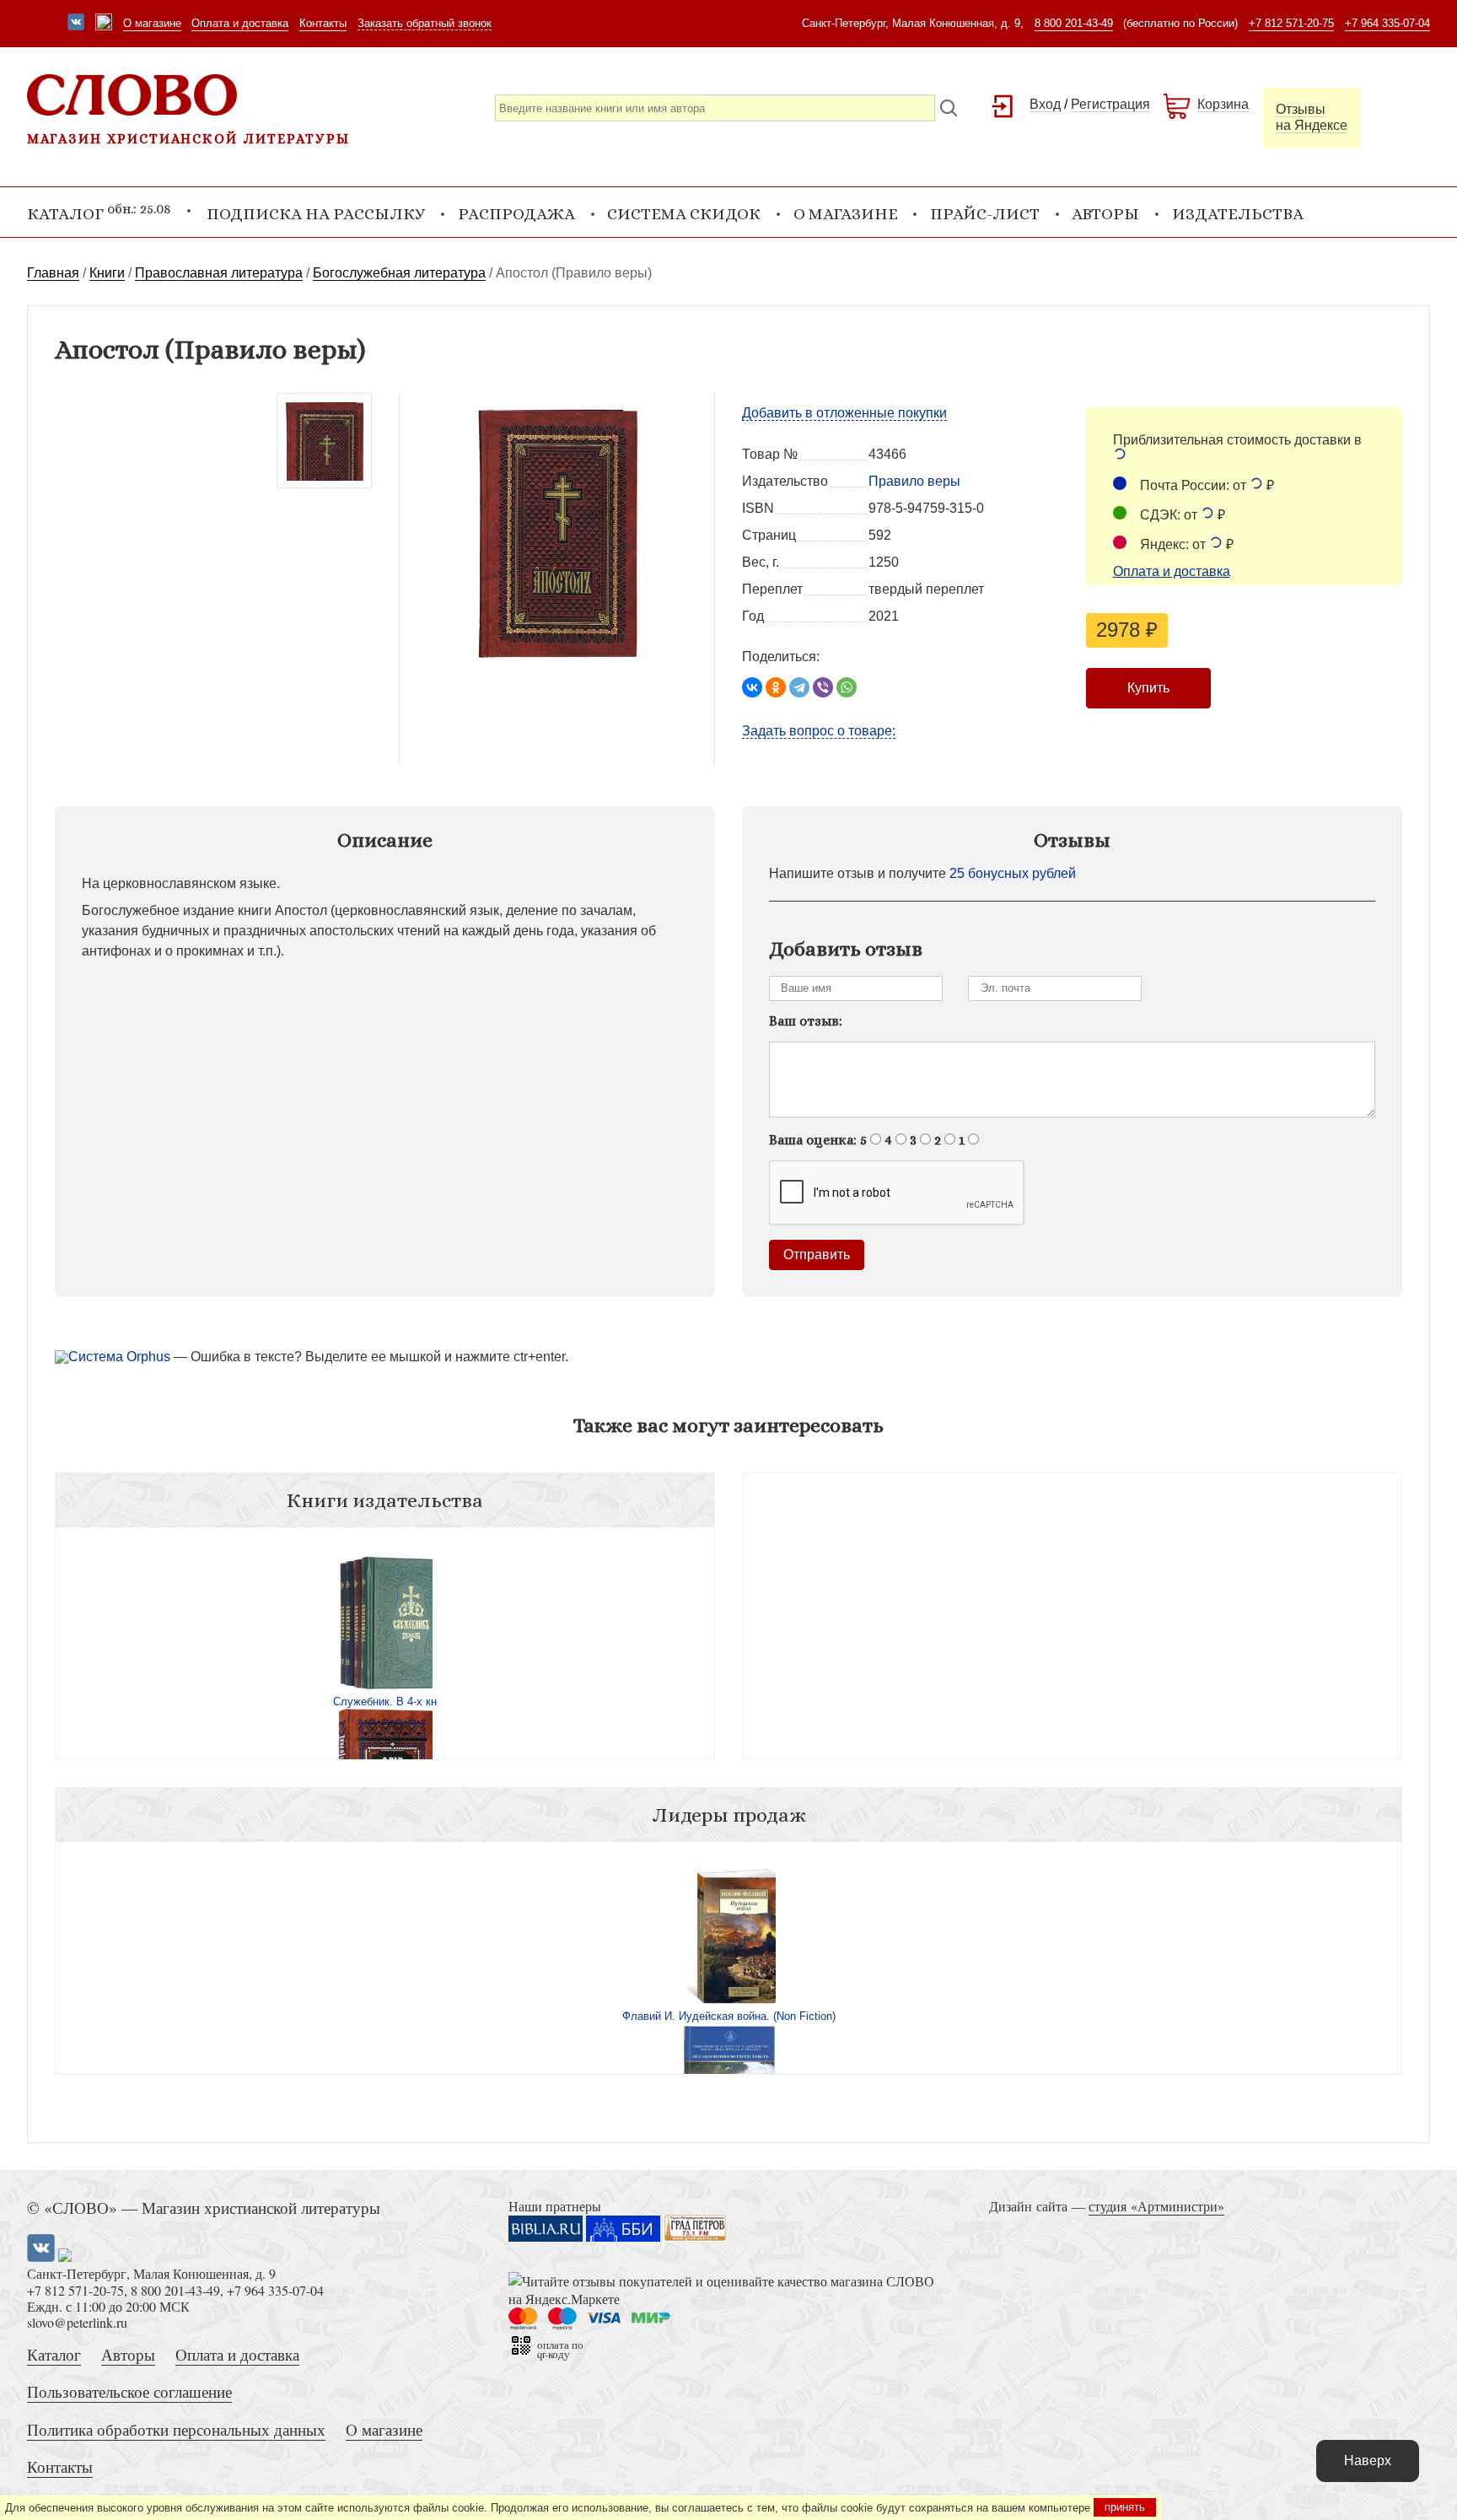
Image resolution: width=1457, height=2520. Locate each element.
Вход (1045, 104)
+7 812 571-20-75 (1291, 23)
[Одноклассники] (776, 687)
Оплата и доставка (240, 23)
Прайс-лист (985, 214)
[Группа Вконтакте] (76, 24)
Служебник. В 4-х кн (385, 1702)
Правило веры (914, 481)
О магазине (152, 23)
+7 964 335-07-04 (1387, 23)
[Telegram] (799, 687)
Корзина (1223, 104)
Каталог (54, 2354)
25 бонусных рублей (1013, 873)
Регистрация (1110, 104)
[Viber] (823, 687)
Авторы (1105, 214)
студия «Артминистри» (1156, 2206)
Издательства (1238, 214)
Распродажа (516, 214)
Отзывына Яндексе (1312, 117)
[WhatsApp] (847, 687)
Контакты (323, 23)
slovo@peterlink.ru (77, 2322)
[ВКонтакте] (752, 687)
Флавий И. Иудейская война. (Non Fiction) (729, 2016)
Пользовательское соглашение (129, 2391)
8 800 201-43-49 (1074, 23)
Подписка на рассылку (316, 214)
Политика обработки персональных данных (176, 2429)
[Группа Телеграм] (104, 24)
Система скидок (684, 214)
